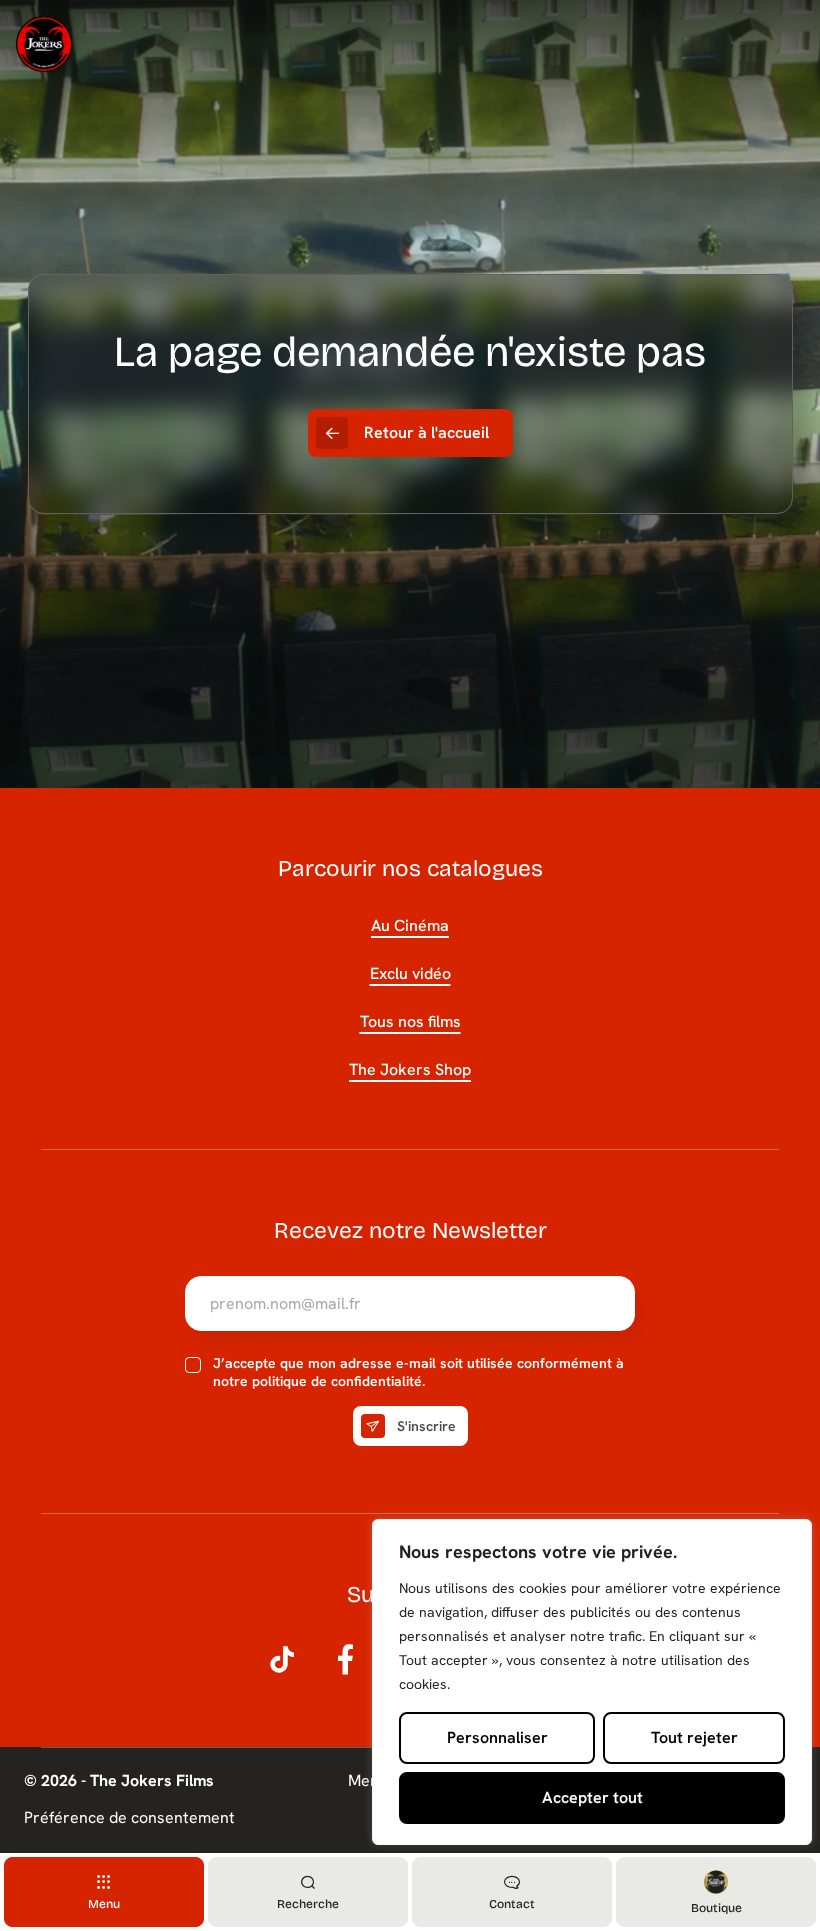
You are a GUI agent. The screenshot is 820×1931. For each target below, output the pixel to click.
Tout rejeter (694, 1737)
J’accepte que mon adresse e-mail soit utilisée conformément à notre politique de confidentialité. (418, 1372)
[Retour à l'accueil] (44, 44)
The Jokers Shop (410, 1069)
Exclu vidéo (410, 973)
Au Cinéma (410, 925)
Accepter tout (592, 1797)
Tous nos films (410, 1021)
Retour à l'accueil (426, 432)
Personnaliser (497, 1737)
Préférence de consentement (129, 1818)
